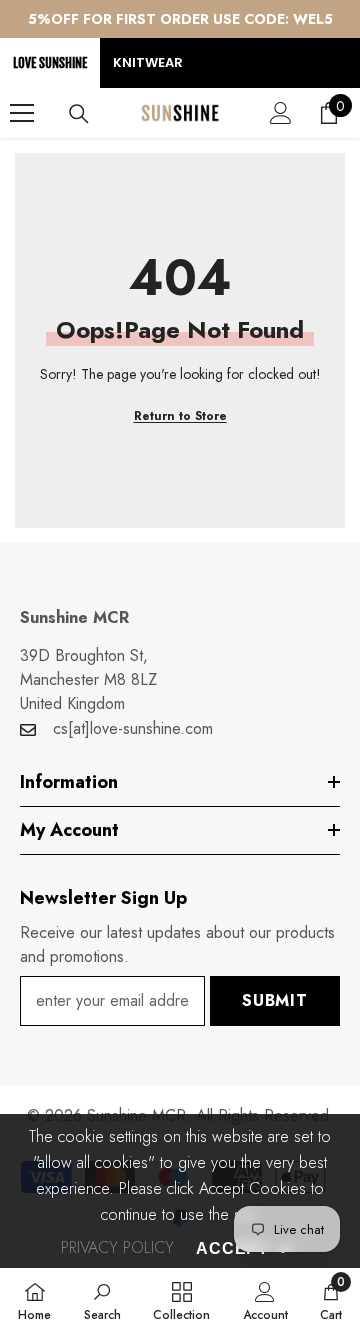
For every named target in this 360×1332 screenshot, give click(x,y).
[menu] (22, 113)
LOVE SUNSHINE (50, 63)
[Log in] (281, 113)
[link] (102, 1300)
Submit (275, 1000)
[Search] (79, 114)
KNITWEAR (148, 62)
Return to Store (180, 416)
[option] (180, 19)
